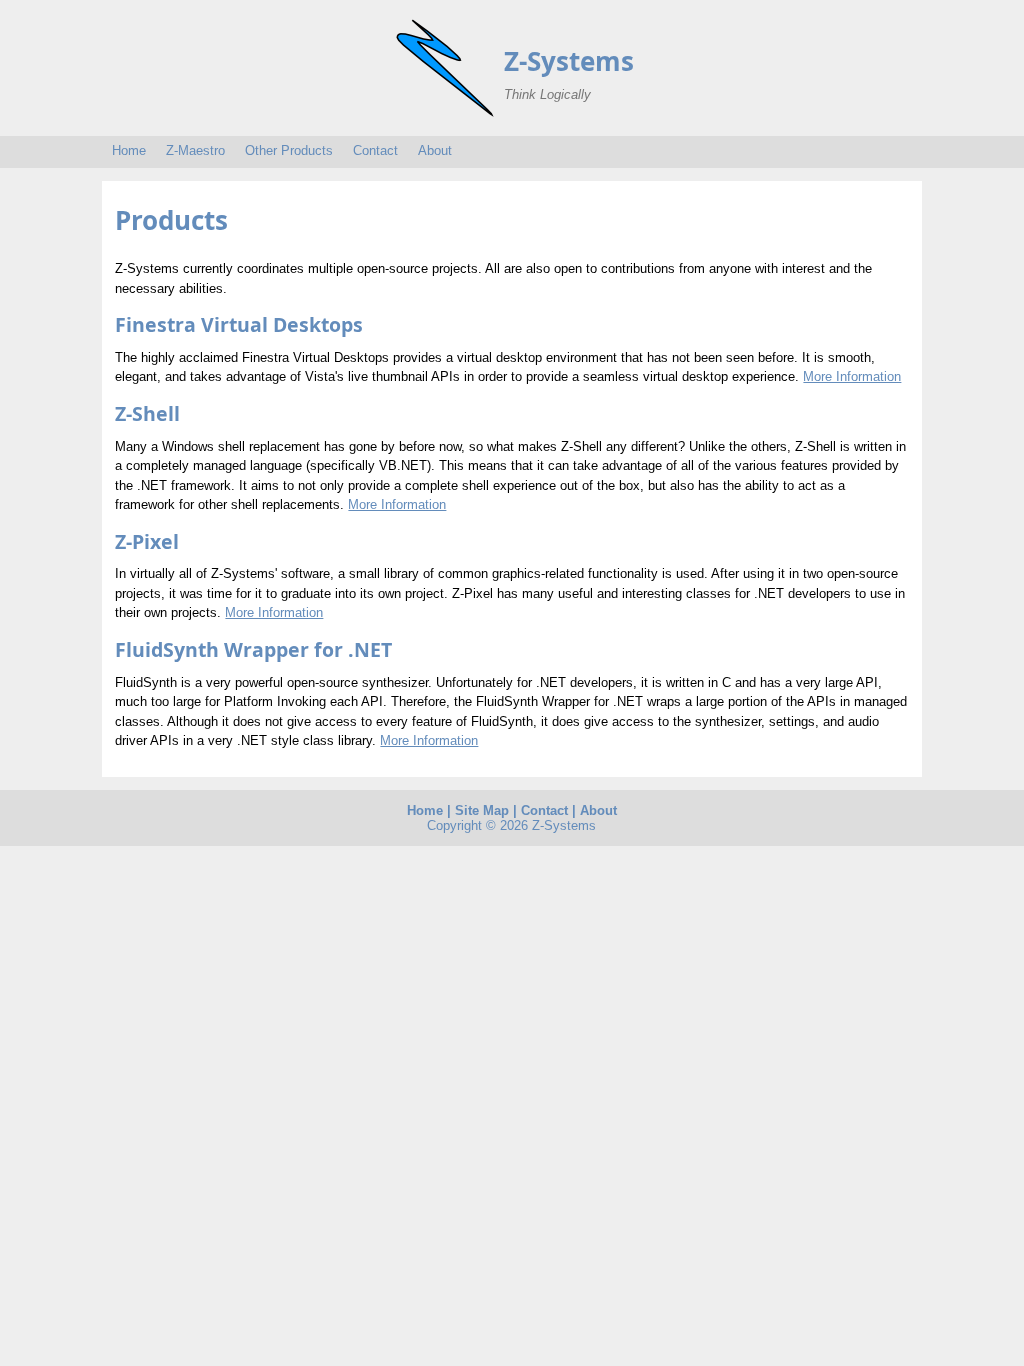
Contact (375, 150)
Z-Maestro (195, 150)
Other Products (289, 150)
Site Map (482, 810)
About (435, 150)
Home (129, 150)
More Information (852, 376)
